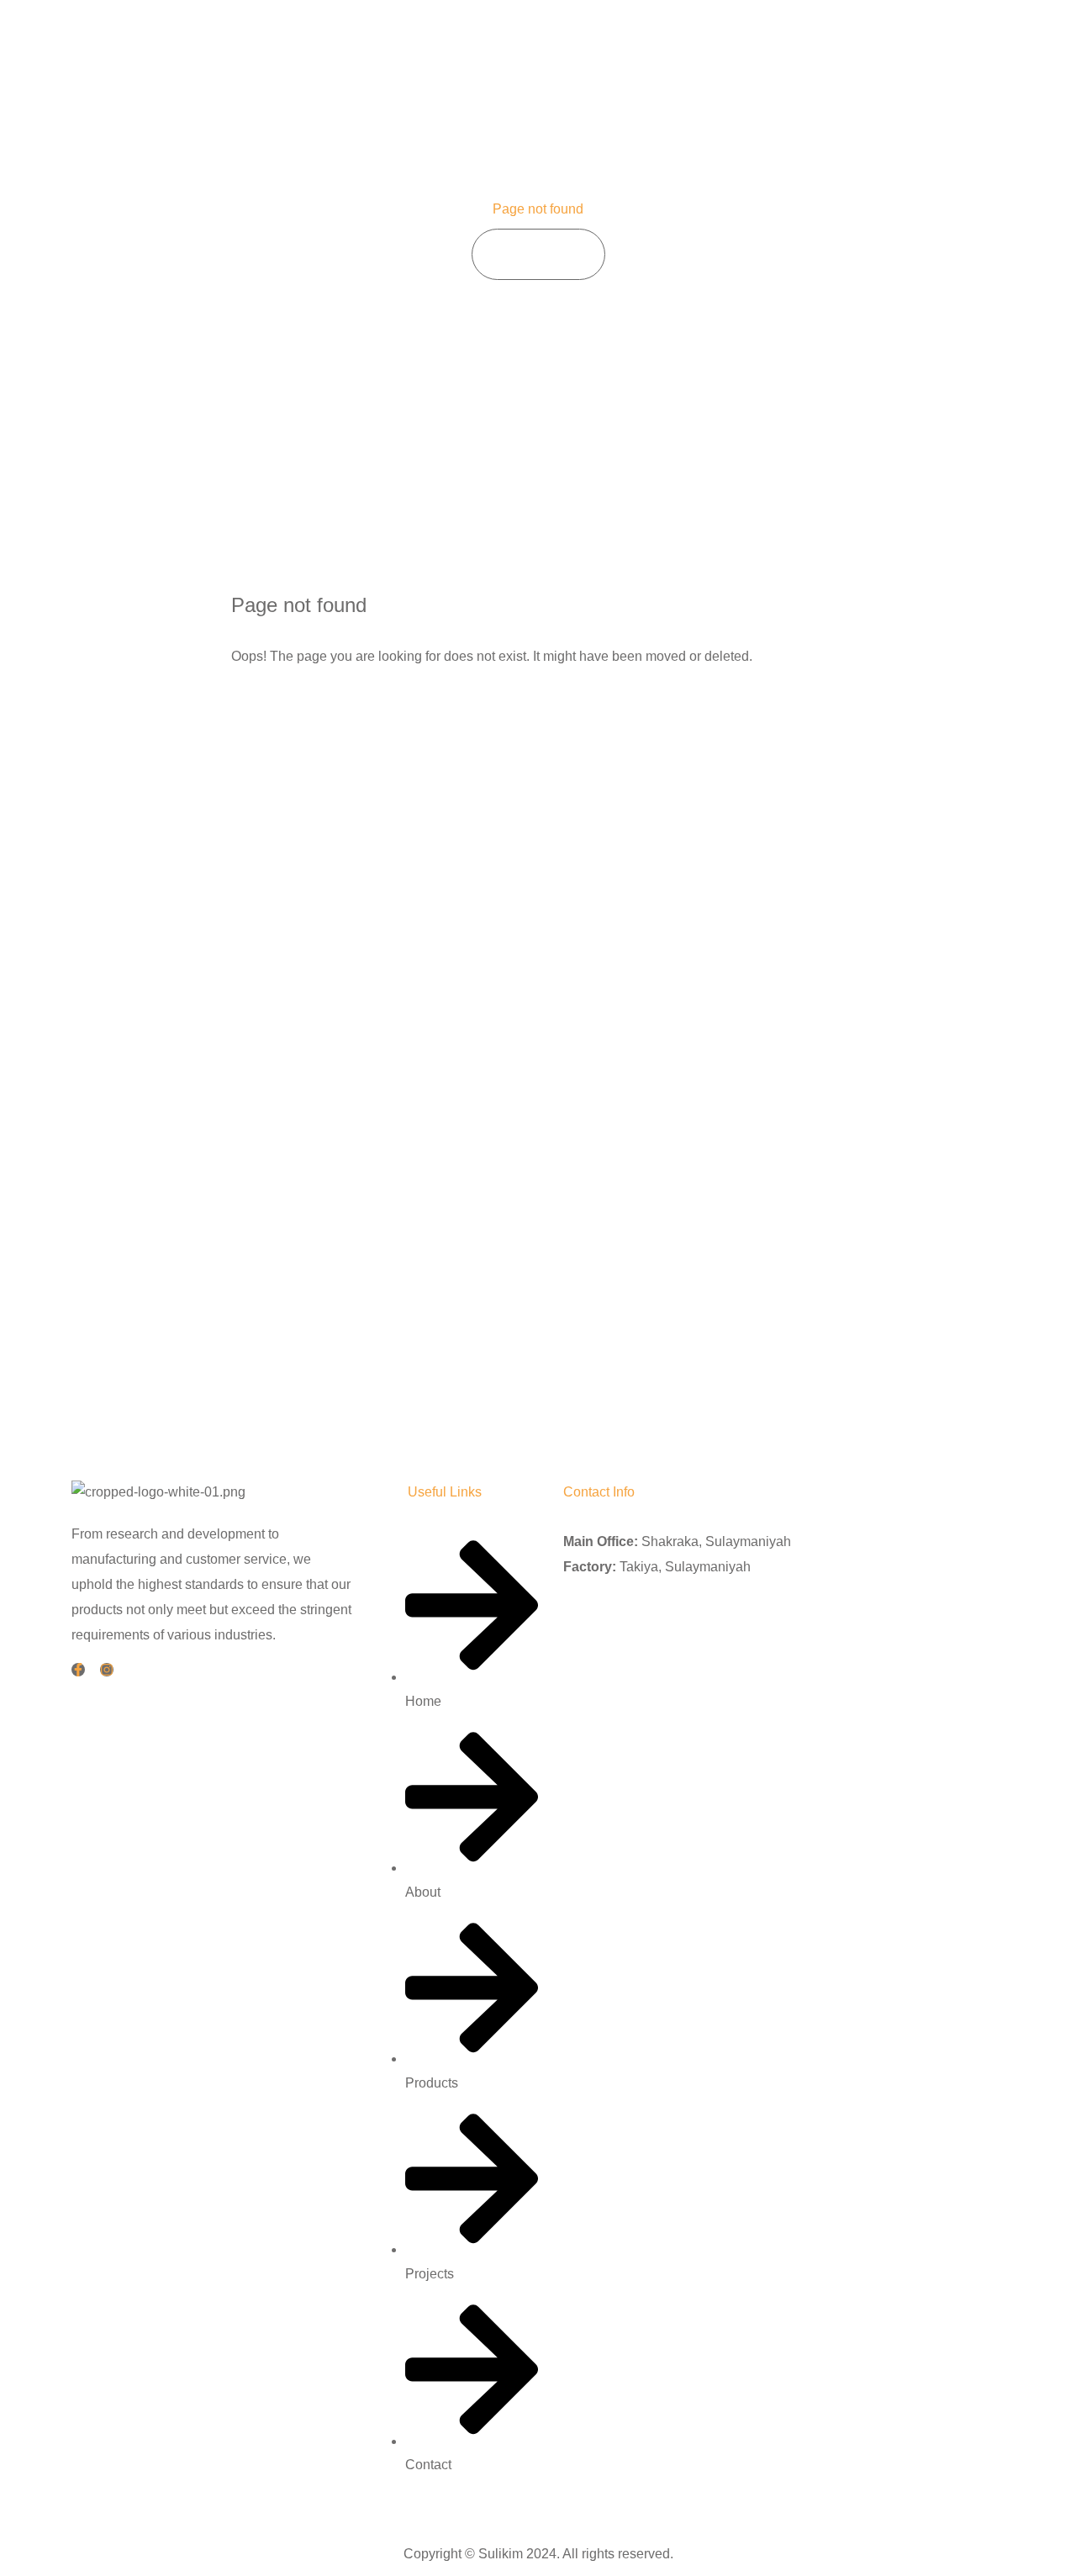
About (706, 42)
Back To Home (307, 710)
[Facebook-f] (78, 1670)
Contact (950, 42)
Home (637, 42)
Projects (869, 42)
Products (785, 42)
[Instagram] (107, 1670)
